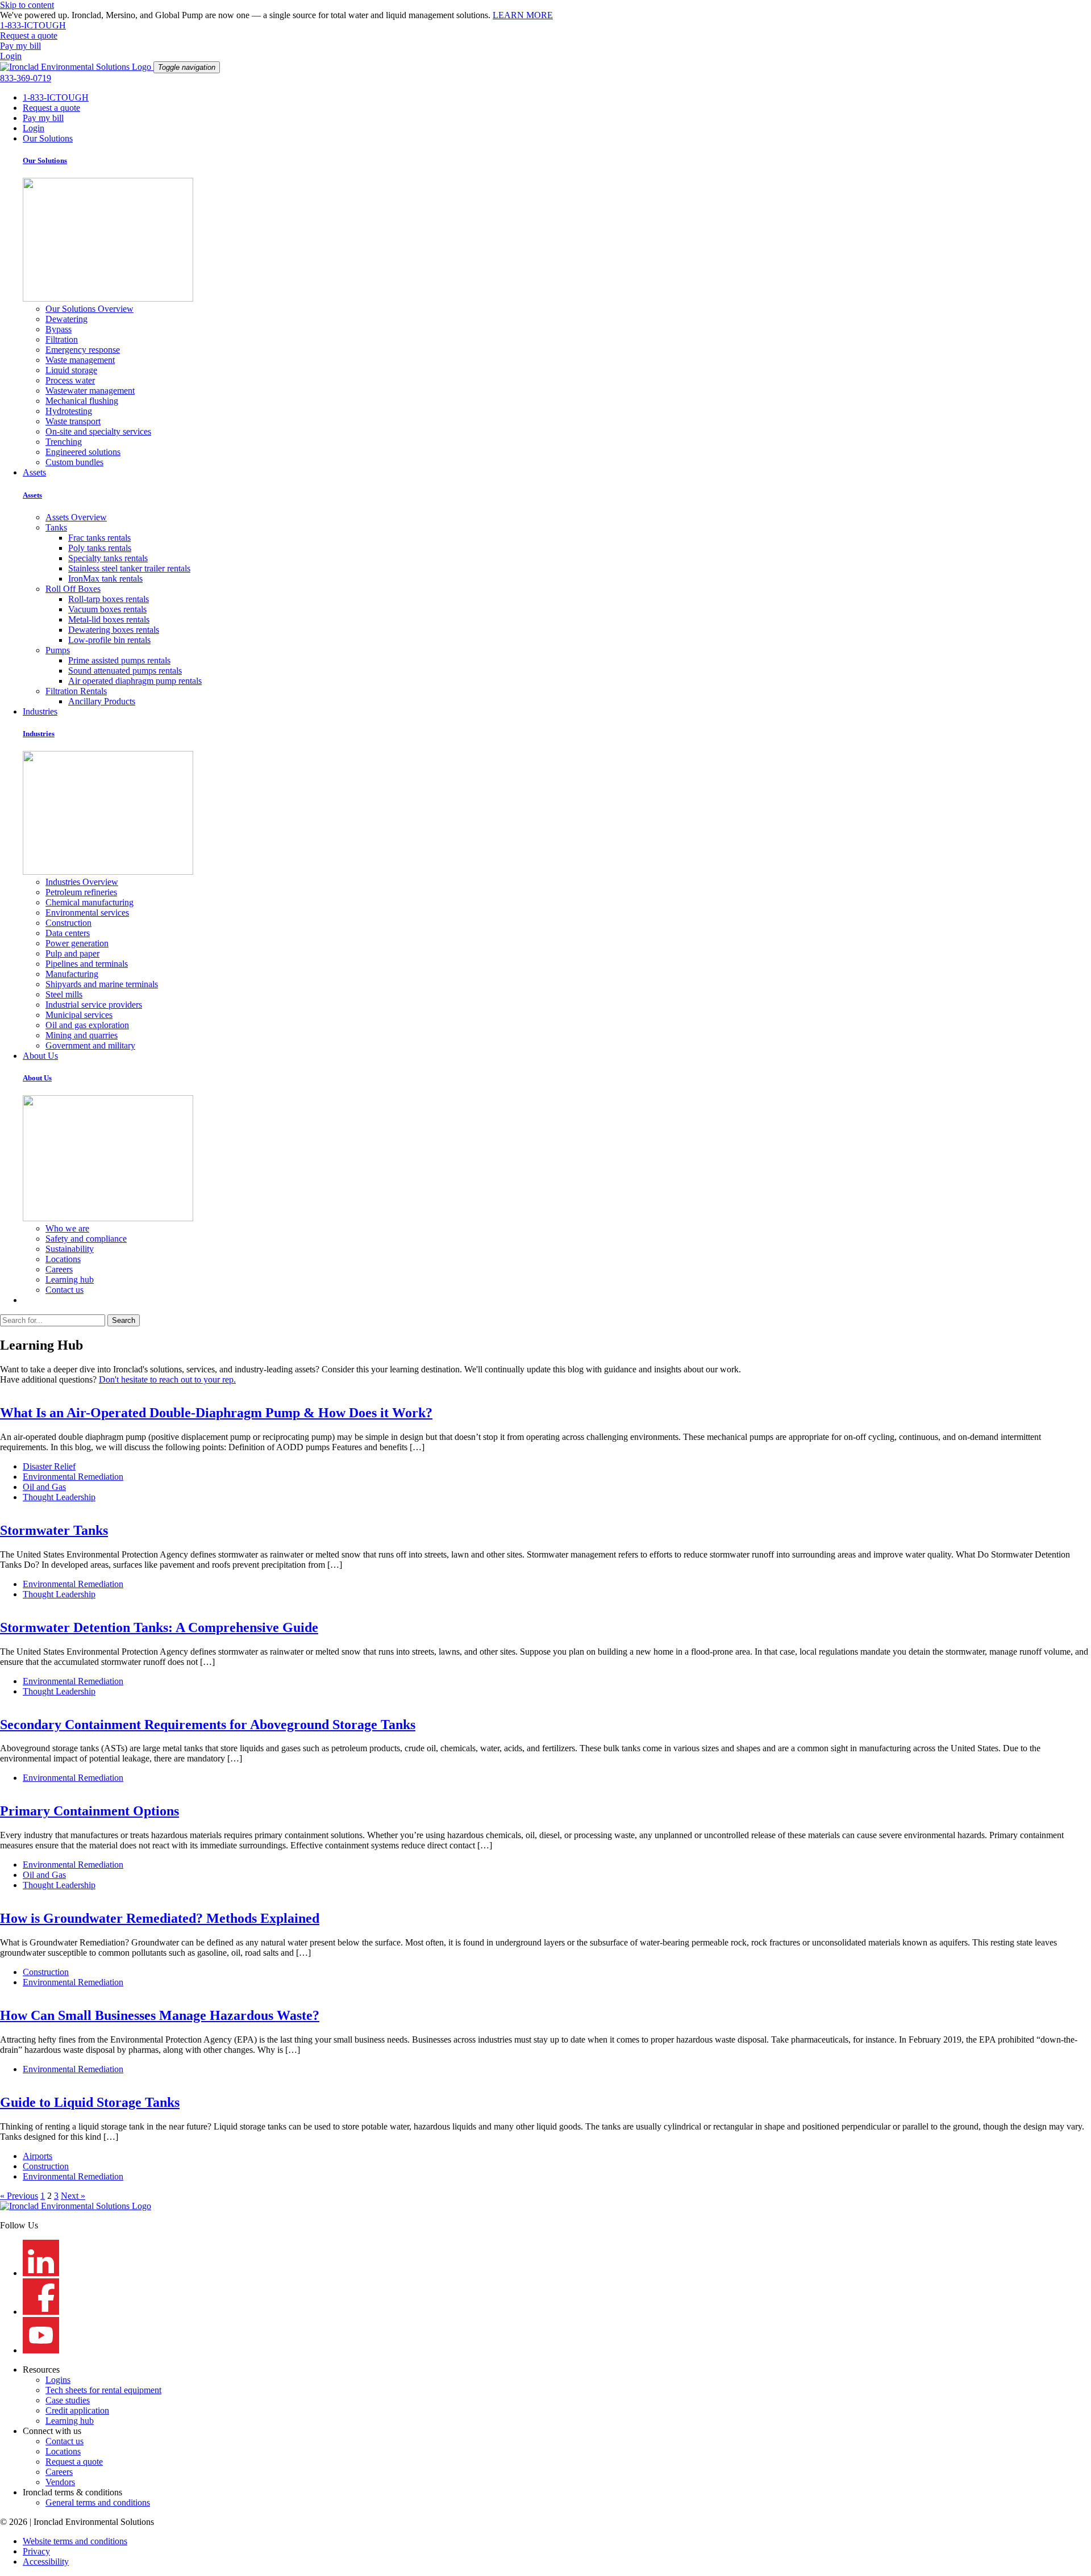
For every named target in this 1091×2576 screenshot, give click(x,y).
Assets (34, 472)
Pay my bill (43, 118)
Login (34, 128)
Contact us (64, 1290)
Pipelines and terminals (87, 964)
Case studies (68, 2400)
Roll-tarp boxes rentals (109, 599)
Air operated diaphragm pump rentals (135, 681)
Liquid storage (71, 370)
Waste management (80, 360)
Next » (73, 2196)
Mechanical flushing (82, 401)
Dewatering (66, 319)
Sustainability (70, 1249)
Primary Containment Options (89, 1811)
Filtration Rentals (76, 691)
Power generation (77, 943)
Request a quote (51, 108)
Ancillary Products (102, 701)
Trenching (64, 442)
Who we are (67, 1228)
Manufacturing (72, 974)
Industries (40, 711)
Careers (59, 1269)
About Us (40, 1056)
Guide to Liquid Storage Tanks (90, 2102)
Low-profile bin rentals (109, 640)
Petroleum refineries (81, 892)
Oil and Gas (44, 1487)
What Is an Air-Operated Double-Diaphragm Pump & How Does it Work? (216, 1413)
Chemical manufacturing (89, 902)
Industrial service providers (94, 1005)
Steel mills (64, 994)
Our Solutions (48, 138)
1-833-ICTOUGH (56, 97)
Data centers (68, 933)
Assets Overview (76, 517)
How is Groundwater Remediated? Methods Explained (160, 1918)
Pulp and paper (72, 953)
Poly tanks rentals (100, 548)
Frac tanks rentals (99, 538)
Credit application (77, 2410)
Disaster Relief (49, 1466)
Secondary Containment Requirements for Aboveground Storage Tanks (208, 1725)
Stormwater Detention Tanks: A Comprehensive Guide (159, 1627)
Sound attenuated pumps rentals (125, 671)
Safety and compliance (86, 1239)
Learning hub (70, 1279)
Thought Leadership (59, 1497)
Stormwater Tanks (54, 1530)
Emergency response (83, 350)
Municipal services (79, 1015)
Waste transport (73, 421)
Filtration (62, 339)
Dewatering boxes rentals (114, 630)
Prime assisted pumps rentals (119, 660)
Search (124, 1320)
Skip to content (27, 5)
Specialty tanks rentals (108, 558)
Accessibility (46, 2562)
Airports (38, 2156)
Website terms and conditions (75, 2541)
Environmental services (87, 913)
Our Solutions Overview (89, 309)
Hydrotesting (69, 411)
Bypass (59, 329)
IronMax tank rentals (105, 579)
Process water (70, 380)
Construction (68, 923)
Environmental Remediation (73, 1477)
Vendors (60, 2482)
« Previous (19, 2196)
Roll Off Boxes (73, 589)
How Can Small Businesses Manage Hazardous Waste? (160, 2015)
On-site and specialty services (98, 431)
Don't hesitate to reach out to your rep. (167, 1379)
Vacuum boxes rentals (107, 609)
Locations (63, 1259)
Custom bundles (74, 462)
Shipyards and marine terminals (102, 984)
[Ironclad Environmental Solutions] (77, 67)
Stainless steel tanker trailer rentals (129, 568)
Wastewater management (90, 391)
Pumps (58, 650)
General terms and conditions (98, 2502)
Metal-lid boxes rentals (109, 619)
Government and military (90, 1045)
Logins (58, 2380)
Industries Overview (82, 882)
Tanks (56, 527)
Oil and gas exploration (87, 1025)
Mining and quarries (82, 1035)
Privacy (36, 2551)
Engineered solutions (83, 452)
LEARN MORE (523, 15)
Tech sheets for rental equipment (103, 2390)
